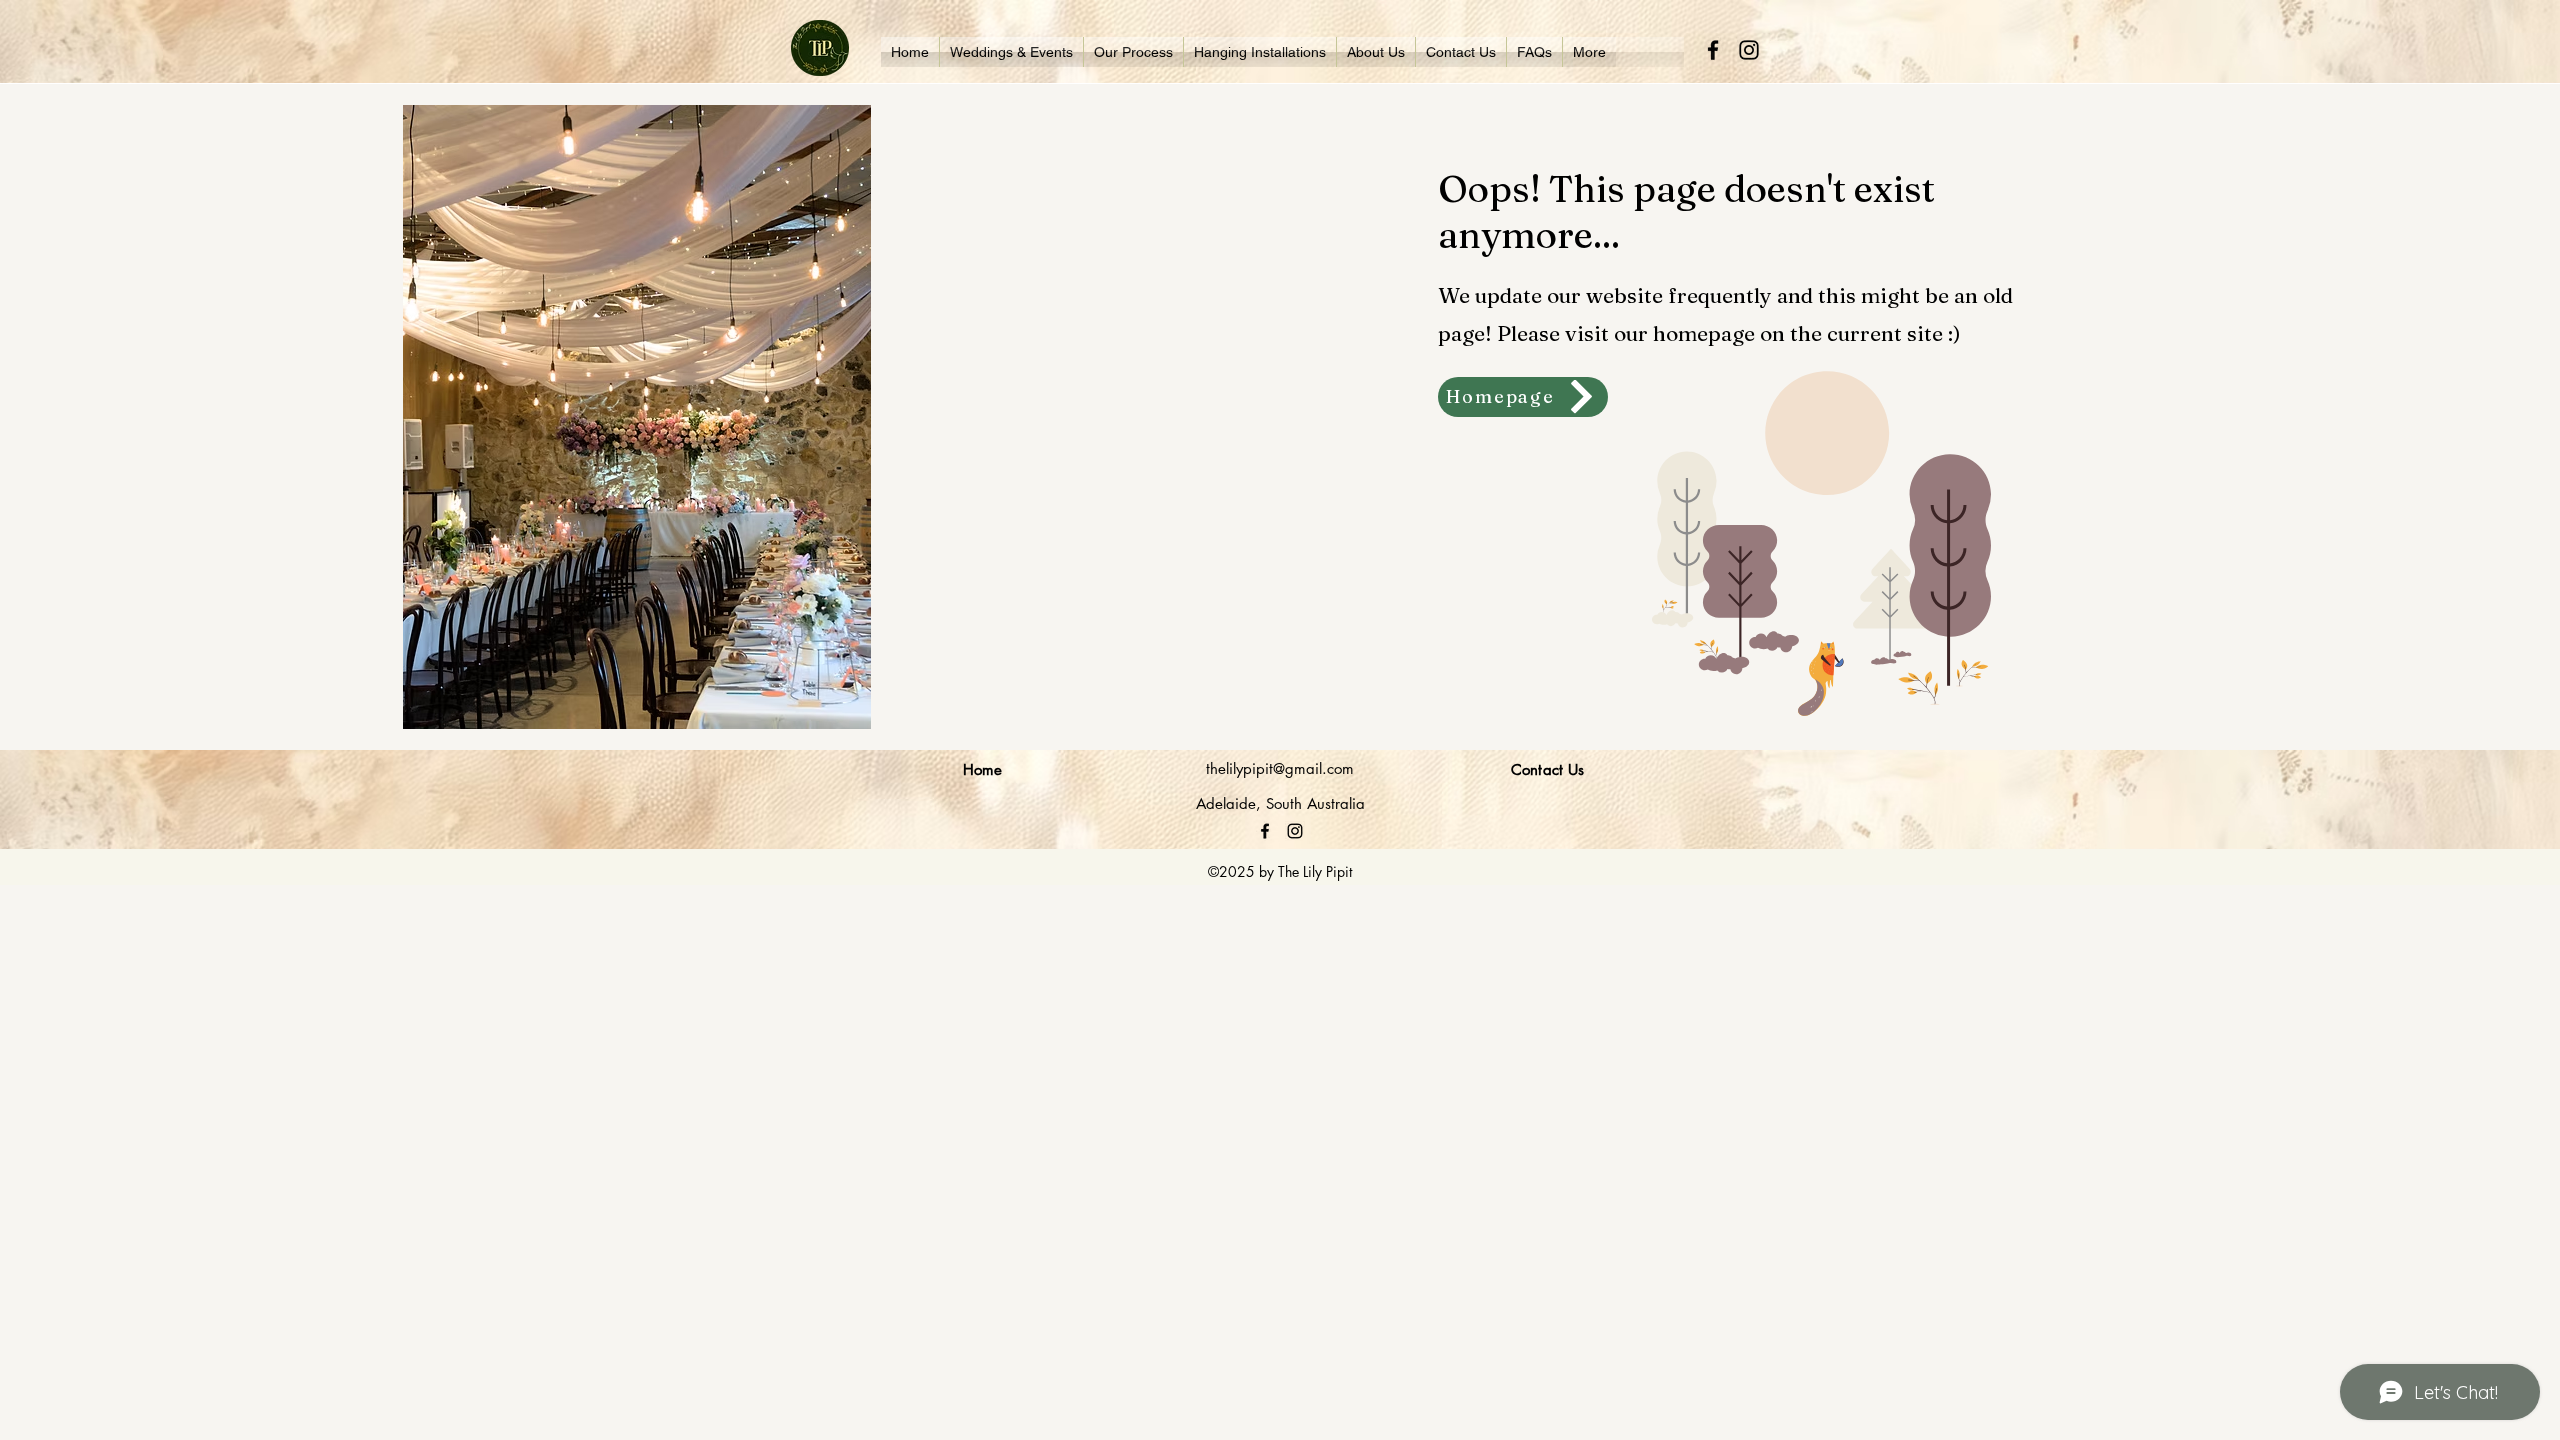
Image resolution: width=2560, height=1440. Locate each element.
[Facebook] (1713, 50)
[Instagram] (1749, 50)
